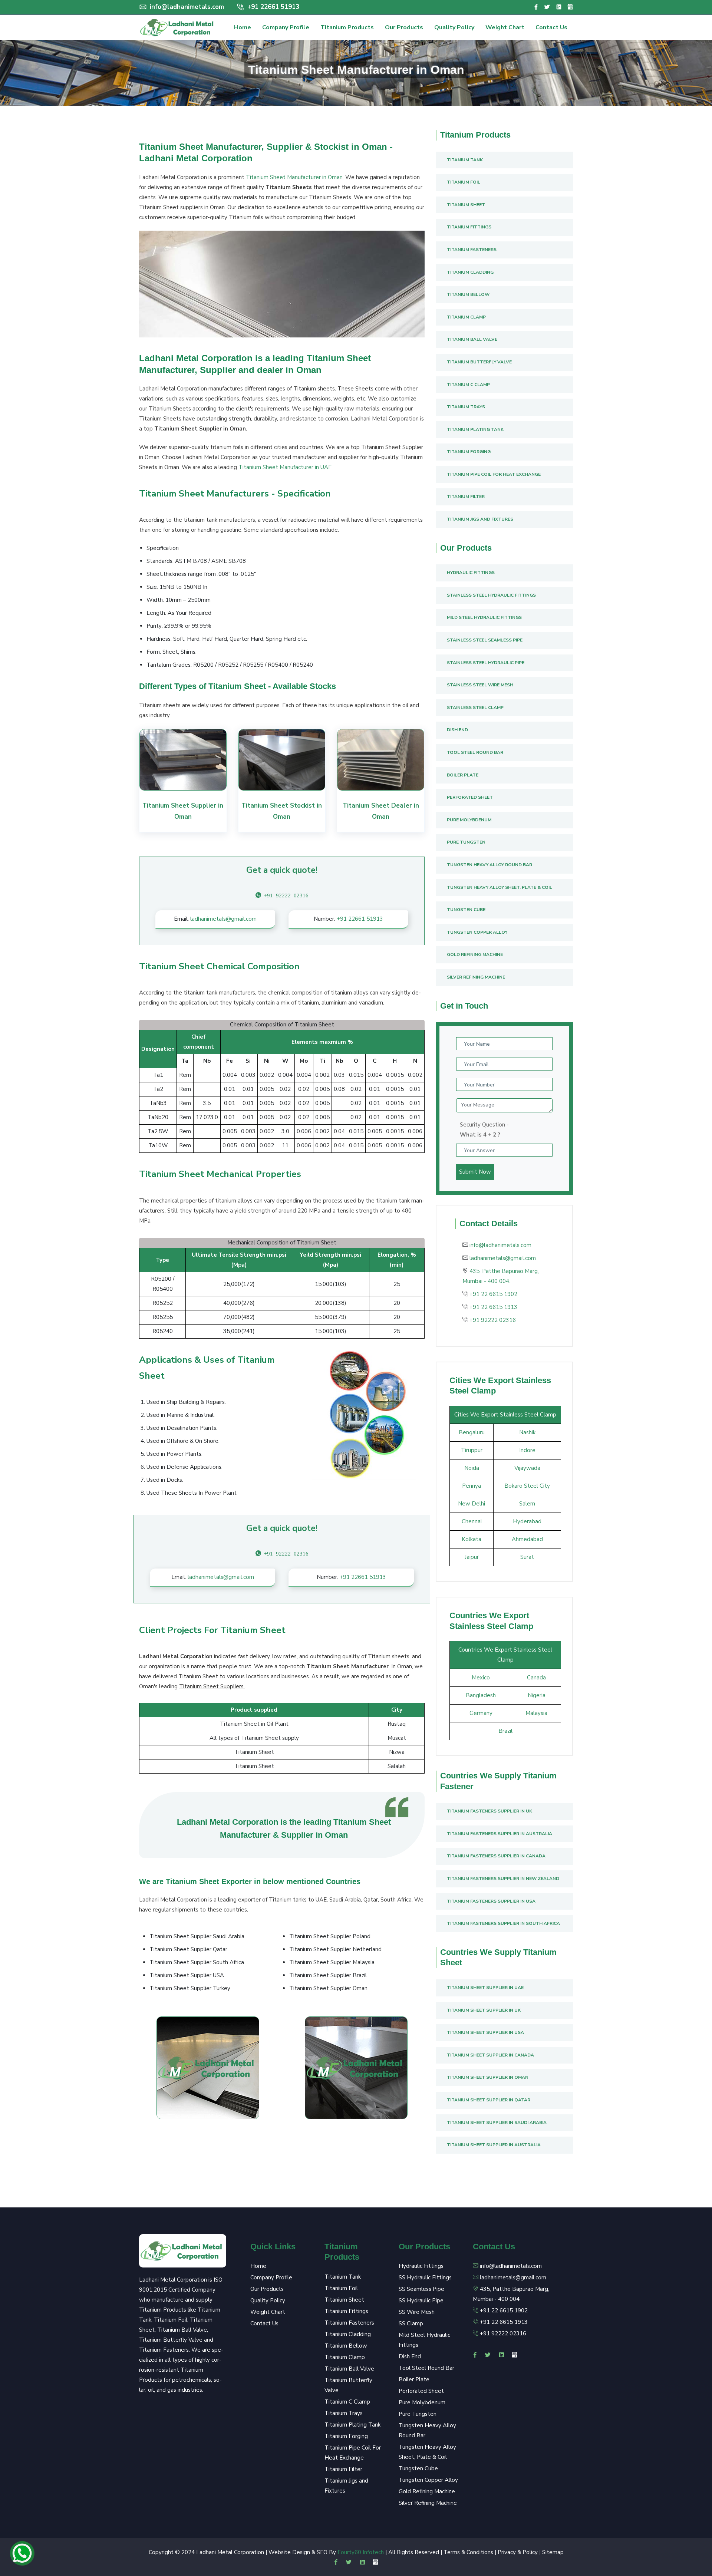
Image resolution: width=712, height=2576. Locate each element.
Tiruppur (472, 1450)
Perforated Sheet (470, 797)
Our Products (404, 27)
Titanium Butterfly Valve (479, 362)
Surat (527, 1557)
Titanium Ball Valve (472, 339)
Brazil (505, 1731)
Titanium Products (347, 27)
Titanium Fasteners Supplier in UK (489, 1811)
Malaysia (536, 1713)
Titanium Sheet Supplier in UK (484, 2010)
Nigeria (537, 1695)
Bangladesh (481, 1695)
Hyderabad (527, 1521)
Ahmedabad (527, 1539)
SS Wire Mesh (417, 2312)
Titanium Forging (469, 452)
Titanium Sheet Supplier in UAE (485, 1988)
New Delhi (472, 1504)
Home (243, 27)
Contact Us (551, 27)
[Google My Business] (570, 7)
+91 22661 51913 (272, 7)
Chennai (472, 1521)
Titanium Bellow (468, 294)
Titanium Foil (464, 182)
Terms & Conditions (468, 2552)
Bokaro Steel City (527, 1486)
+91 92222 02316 (493, 1320)
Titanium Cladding (470, 272)
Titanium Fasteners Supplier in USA (491, 1901)
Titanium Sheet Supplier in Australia (494, 2145)
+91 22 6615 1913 (493, 1307)
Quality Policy (454, 27)
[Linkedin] (559, 7)
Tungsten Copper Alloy (477, 932)
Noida (472, 1468)
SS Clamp (411, 2323)
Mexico (481, 1678)
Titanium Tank (465, 160)
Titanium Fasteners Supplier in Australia (500, 1834)
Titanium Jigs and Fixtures (480, 519)
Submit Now (475, 1172)
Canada (536, 1678)
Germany (481, 1713)
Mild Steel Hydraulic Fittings (484, 617)
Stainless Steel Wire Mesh (480, 685)
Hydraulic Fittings (471, 573)
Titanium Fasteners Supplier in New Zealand (503, 1879)
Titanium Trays (466, 407)
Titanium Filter (466, 497)
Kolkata (472, 1539)
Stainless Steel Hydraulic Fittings (491, 595)
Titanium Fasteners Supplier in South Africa (503, 1923)
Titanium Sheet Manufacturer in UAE (285, 467)
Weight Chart (505, 27)
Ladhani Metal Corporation (230, 2552)
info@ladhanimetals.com (187, 7)
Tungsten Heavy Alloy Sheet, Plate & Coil (500, 887)
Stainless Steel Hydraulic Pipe (486, 663)
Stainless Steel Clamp (475, 708)
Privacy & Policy (518, 2552)
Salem (527, 1504)
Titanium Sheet (466, 205)
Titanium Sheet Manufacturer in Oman (294, 177)
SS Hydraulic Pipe (421, 2300)
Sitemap (553, 2552)
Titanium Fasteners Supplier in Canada (496, 1856)
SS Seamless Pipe (421, 2289)
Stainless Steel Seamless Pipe (485, 640)
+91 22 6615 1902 (493, 1294)
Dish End (457, 730)
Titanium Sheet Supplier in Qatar (489, 2100)
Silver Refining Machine (476, 977)
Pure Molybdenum (469, 820)
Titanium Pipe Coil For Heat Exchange (494, 474)
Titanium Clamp (466, 317)
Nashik (527, 1432)
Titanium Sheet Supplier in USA (485, 2032)
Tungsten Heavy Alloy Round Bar (489, 865)
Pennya (472, 1486)
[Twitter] (547, 7)
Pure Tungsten (466, 842)
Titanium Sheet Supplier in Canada (490, 2055)
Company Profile (286, 27)
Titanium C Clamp (468, 385)
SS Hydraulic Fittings (425, 2277)
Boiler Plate (463, 775)
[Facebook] (536, 7)
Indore (527, 1450)
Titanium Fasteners (472, 250)
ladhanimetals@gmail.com (223, 919)
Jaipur (472, 1557)
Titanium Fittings (469, 227)
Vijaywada (527, 1468)
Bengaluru (472, 1432)
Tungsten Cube (466, 910)
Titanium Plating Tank (475, 429)
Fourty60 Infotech (361, 2552)
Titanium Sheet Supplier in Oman (488, 2077)
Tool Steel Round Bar (475, 752)
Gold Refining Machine (475, 954)
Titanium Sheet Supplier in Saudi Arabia (497, 2123)
